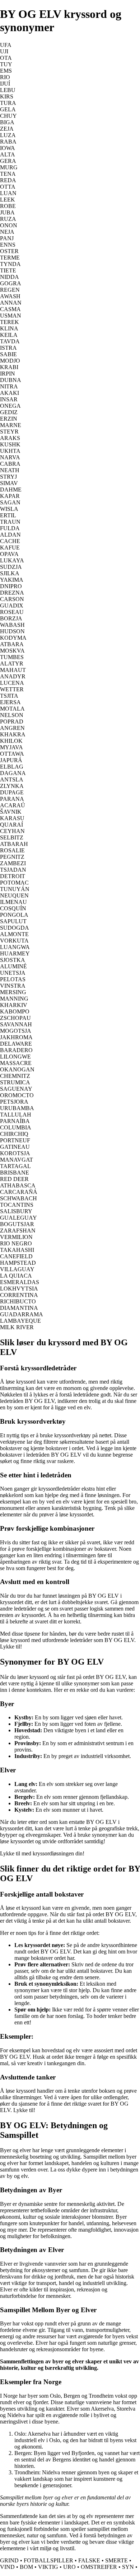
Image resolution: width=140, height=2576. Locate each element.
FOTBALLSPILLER (48, 2560)
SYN (128, 2567)
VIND (7, 2567)
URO (69, 2567)
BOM (26, 2567)
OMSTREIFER (99, 2567)
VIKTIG (48, 2567)
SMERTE (116, 2560)
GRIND (9, 2560)
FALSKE (89, 2560)
